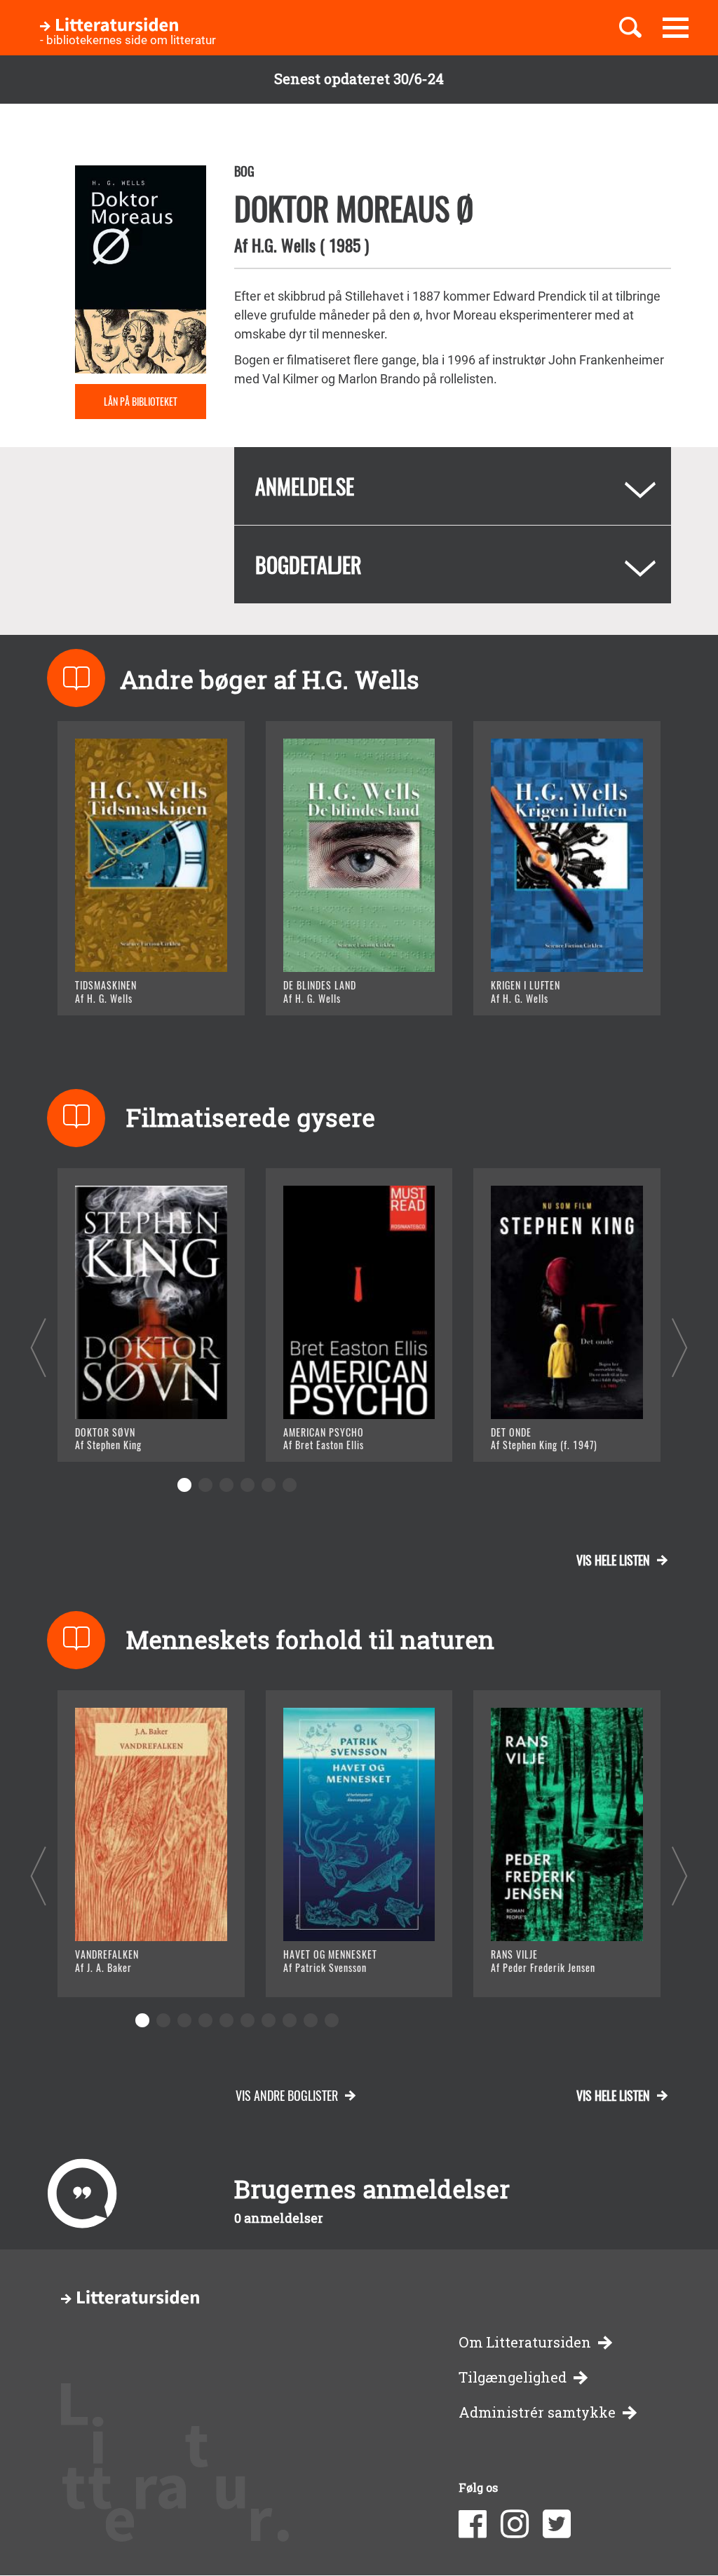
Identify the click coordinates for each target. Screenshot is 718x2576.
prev (38, 1347)
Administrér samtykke (537, 2412)
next (680, 1347)
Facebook (473, 2524)
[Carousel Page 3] (226, 1485)
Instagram (515, 2524)
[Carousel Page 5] (269, 1485)
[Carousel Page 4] (248, 1485)
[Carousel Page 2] (205, 1485)
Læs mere (121, 987)
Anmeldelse (305, 486)
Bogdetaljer (309, 564)
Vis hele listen (613, 1560)
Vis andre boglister (287, 2095)
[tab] (453, 486)
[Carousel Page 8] (290, 2020)
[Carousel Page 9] (311, 2020)
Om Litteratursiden (525, 2342)
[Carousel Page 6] (290, 1485)
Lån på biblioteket (141, 401)
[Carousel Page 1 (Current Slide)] (184, 1485)
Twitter (557, 2524)
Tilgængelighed (513, 2377)
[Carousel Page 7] (269, 2020)
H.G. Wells (284, 245)
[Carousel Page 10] (332, 2020)
